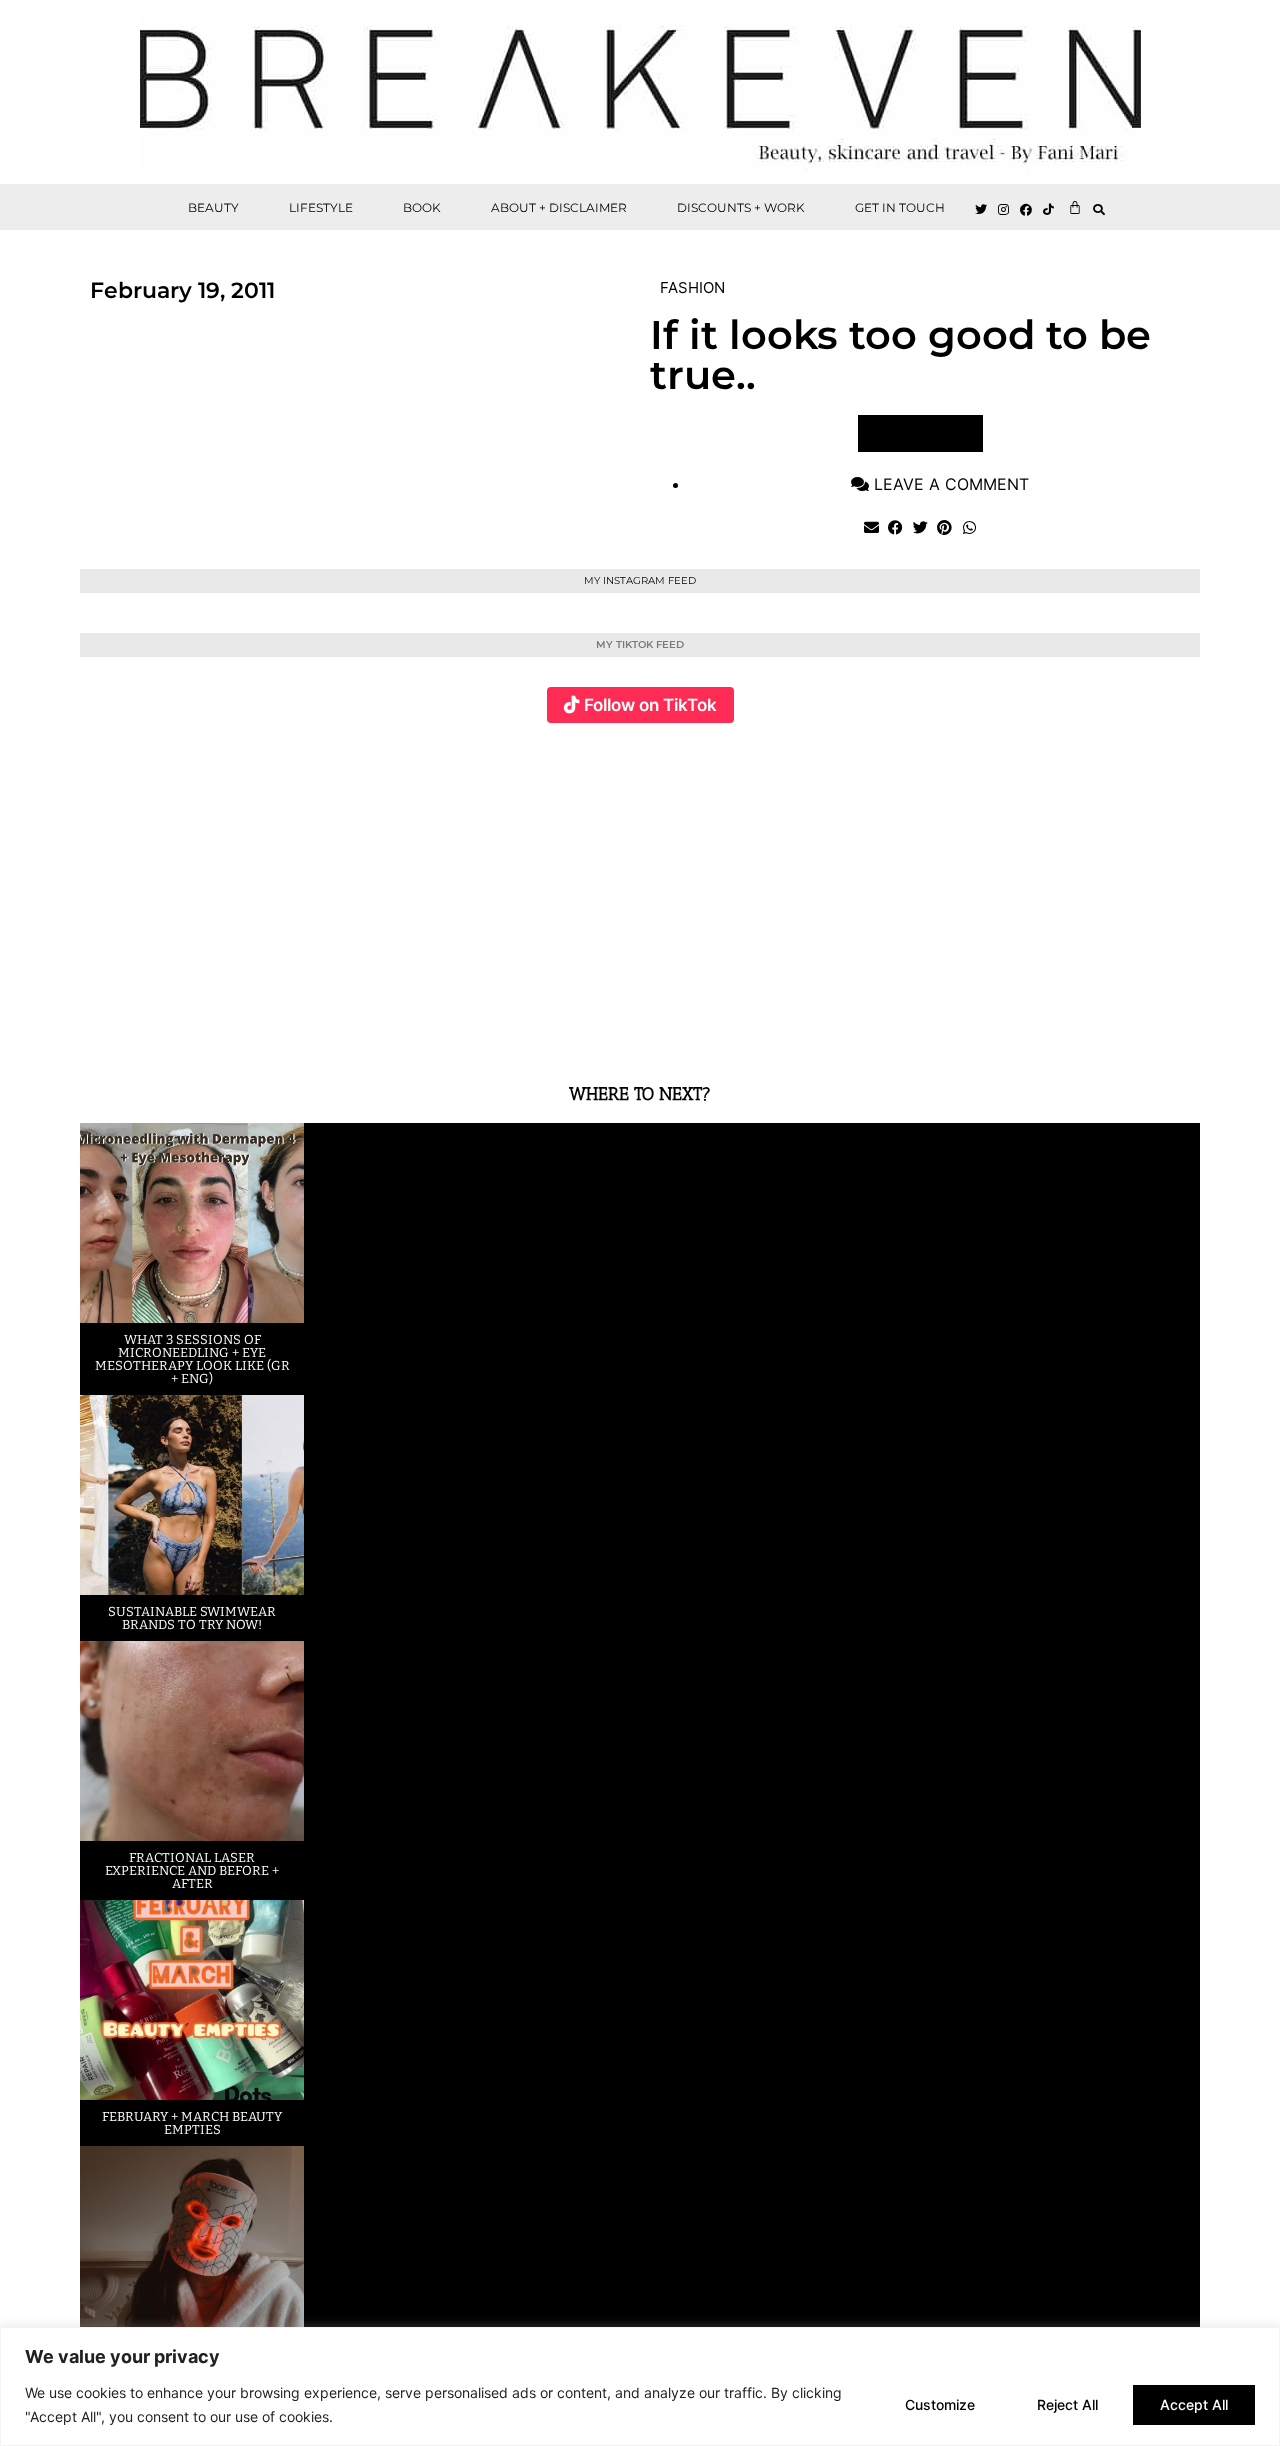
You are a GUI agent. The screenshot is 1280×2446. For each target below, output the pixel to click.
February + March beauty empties (192, 2123)
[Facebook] (1027, 210)
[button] (1099, 209)
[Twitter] (981, 210)
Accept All (1194, 2404)
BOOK (422, 207)
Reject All (1067, 2404)
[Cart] (1075, 207)
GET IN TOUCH (900, 207)
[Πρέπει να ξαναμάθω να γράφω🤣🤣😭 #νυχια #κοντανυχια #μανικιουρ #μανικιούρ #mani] (1106, 891)
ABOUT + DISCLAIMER (559, 207)
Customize (940, 2404)
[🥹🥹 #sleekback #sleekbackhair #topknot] (919, 891)
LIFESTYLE (321, 207)
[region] (640, 2386)
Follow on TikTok (650, 705)
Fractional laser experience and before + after (192, 1870)
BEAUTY (213, 207)
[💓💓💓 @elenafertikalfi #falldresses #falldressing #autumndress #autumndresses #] (546, 891)
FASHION (692, 287)
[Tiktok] (1049, 210)
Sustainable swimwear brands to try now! (192, 1618)
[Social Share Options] (99, 1029)
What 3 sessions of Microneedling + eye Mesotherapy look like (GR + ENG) (192, 1359)
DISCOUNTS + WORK (741, 207)
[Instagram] (1004, 210)
